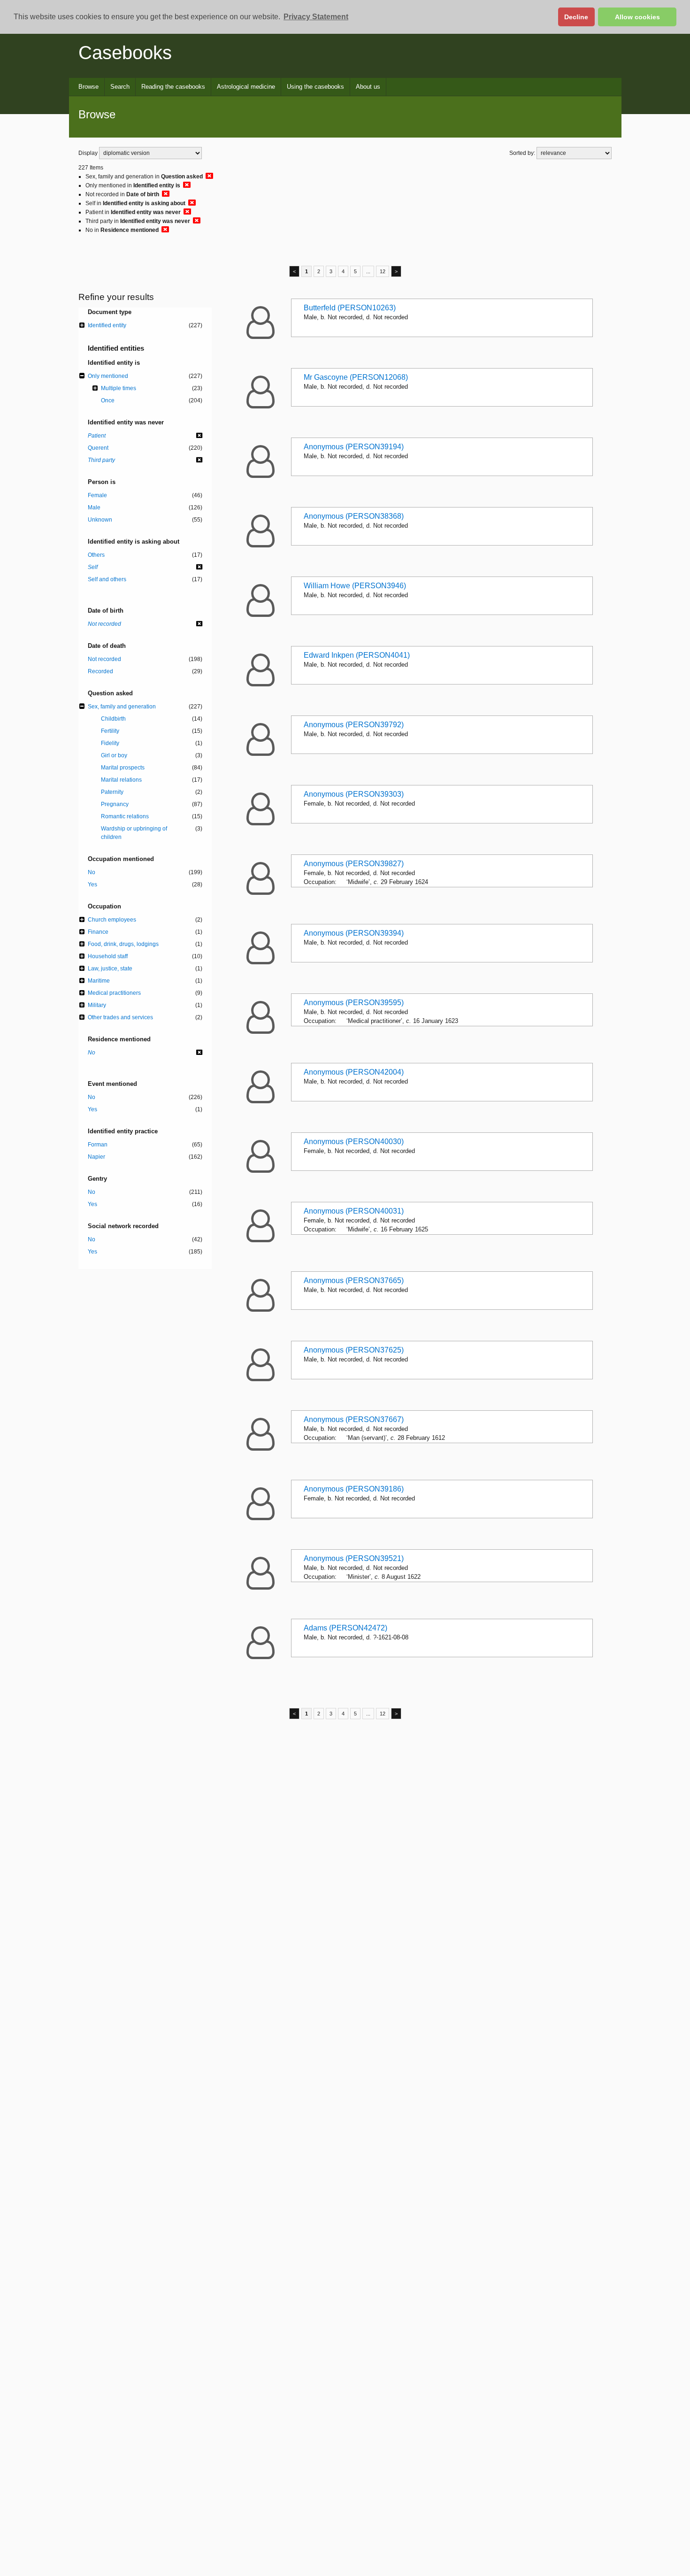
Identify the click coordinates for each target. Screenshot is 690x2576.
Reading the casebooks (173, 87)
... (368, 271)
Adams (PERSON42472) (345, 1628)
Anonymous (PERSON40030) (354, 1142)
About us (368, 87)
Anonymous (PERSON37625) (354, 1350)
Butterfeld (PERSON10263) (350, 308)
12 (383, 271)
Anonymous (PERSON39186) (354, 1489)
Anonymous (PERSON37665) (354, 1280)
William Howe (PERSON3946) (355, 586)
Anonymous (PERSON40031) (354, 1211)
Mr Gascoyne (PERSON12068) (356, 377)
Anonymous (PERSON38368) (354, 516)
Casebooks (125, 53)
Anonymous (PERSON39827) (354, 864)
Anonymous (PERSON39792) (354, 725)
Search (120, 87)
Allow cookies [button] (637, 17)
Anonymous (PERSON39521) (354, 1558)
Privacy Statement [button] (316, 17)
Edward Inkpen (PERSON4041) (357, 655)
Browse (88, 87)
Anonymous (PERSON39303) (354, 794)
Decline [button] (576, 17)
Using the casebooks (315, 87)
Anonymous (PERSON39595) (354, 1003)
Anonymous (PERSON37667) (354, 1419)
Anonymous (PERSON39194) (354, 447)
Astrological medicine (246, 87)
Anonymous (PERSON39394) (354, 933)
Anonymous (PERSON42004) (354, 1072)
